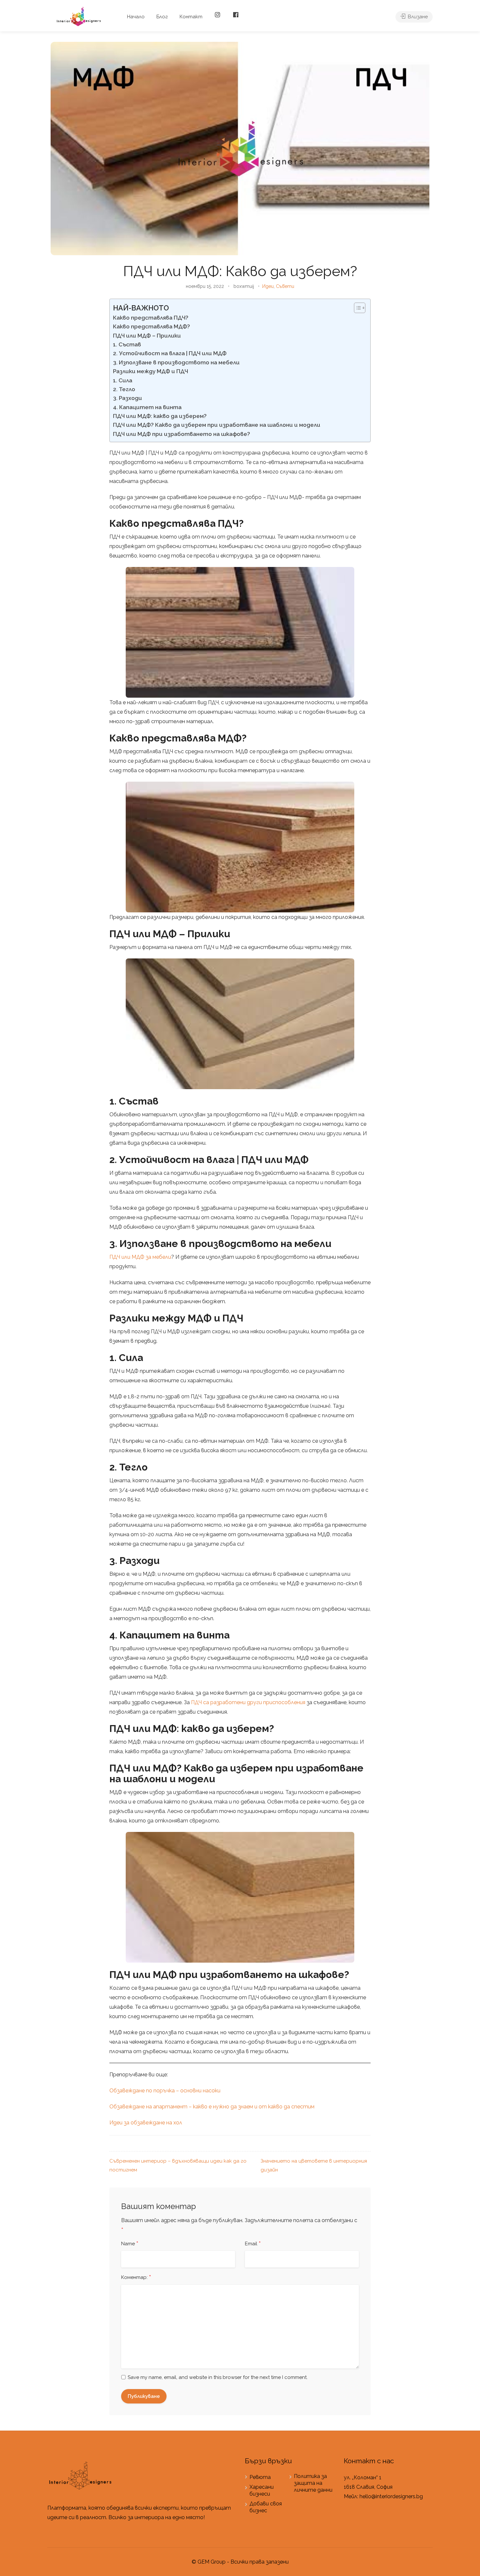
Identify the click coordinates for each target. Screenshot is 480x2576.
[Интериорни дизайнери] (79, 16)
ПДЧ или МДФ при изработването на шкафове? (182, 434)
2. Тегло (124, 389)
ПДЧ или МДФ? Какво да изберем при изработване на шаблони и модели (217, 425)
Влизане (417, 17)
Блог (162, 17)
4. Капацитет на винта (147, 407)
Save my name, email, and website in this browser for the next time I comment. (218, 2377)
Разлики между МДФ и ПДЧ (151, 371)
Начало (136, 17)
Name (130, 2244)
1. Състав (127, 344)
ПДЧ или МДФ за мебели (140, 1257)
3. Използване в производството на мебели (176, 362)
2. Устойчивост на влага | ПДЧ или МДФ (170, 353)
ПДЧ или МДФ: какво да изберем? (160, 416)
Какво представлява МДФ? (152, 326)
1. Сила (123, 380)
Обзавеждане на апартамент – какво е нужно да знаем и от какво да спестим (212, 2107)
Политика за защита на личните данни (313, 2483)
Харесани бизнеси (262, 2490)
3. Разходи (128, 398)
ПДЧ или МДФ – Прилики (148, 336)
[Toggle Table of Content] (356, 308)
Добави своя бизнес (266, 2507)
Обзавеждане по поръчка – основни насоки (165, 2091)
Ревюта (260, 2477)
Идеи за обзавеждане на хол (146, 2123)
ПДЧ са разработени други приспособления (248, 1702)
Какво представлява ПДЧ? (151, 318)
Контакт (191, 17)
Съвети (285, 286)
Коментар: (136, 2278)
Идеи (268, 286)
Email (253, 2244)
